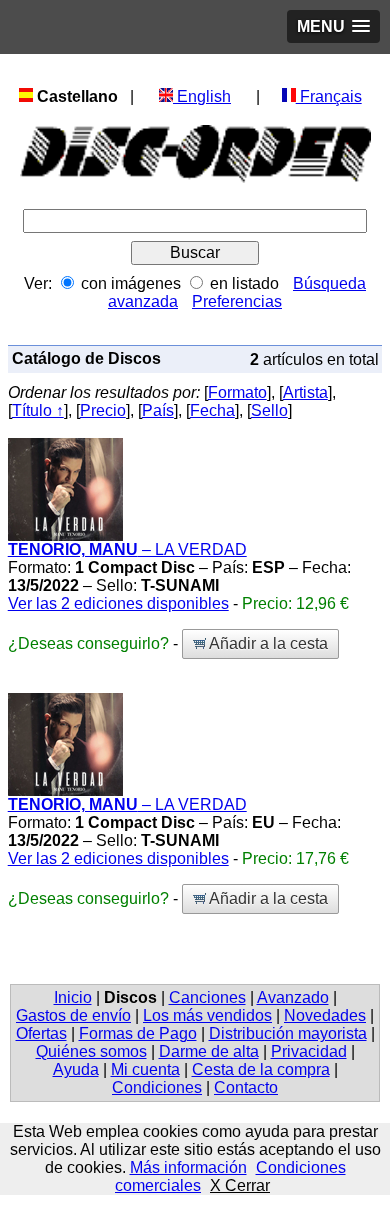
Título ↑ (38, 410)
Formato (237, 392)
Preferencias (237, 301)
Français (329, 96)
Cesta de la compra (261, 1069)
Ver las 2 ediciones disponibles (118, 603)
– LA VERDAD (127, 549)
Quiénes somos (91, 1051)
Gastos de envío (73, 1015)
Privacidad (309, 1051)
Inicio (73, 997)
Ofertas (41, 1033)
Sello (269, 410)
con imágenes (131, 283)
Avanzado (293, 997)
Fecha (212, 410)
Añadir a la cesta (267, 643)
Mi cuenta (145, 1069)
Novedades (325, 1015)
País (158, 410)
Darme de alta (209, 1051)
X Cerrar (240, 1185)
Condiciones (157, 1087)
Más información (188, 1167)
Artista (305, 392)
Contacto (246, 1087)
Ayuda (76, 1069)
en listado (244, 283)
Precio (103, 410)
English (202, 96)
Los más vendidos (207, 1015)
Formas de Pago (138, 1033)
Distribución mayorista (288, 1033)
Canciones (207, 997)
